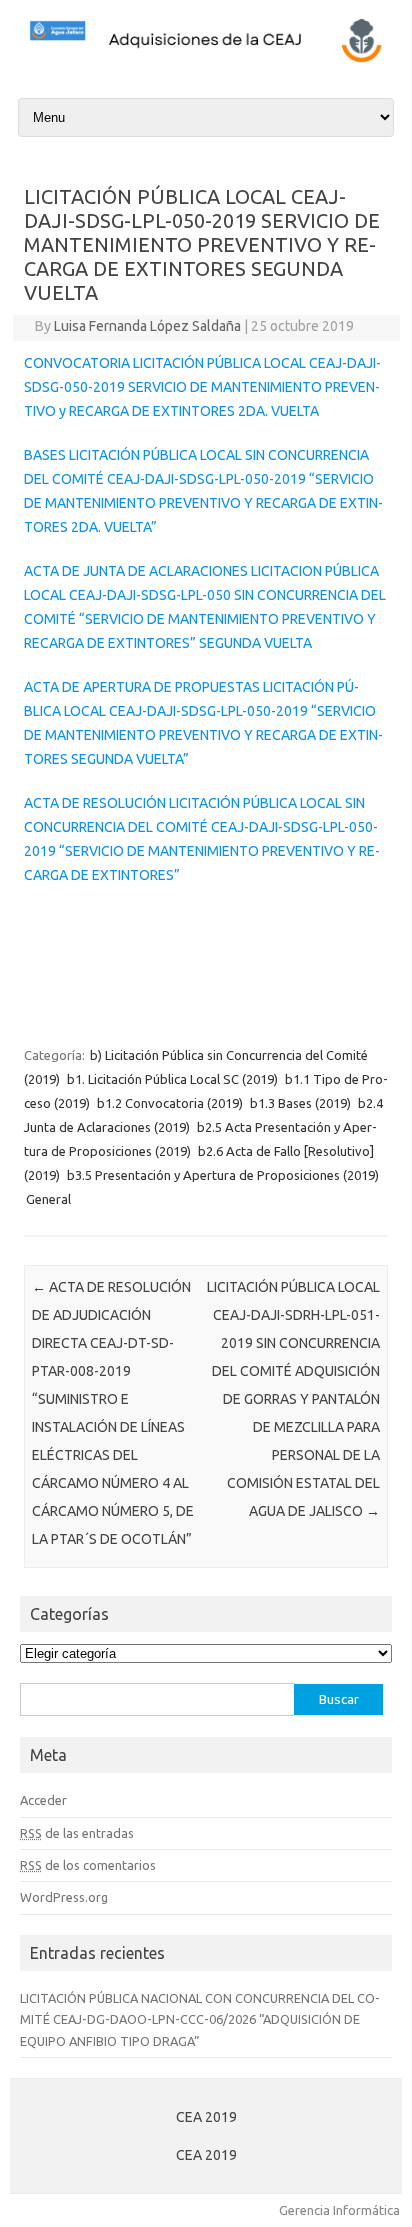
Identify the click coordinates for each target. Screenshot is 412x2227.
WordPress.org (64, 1897)
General (48, 1199)
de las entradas (77, 1833)
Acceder (43, 1800)
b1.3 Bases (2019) (300, 1103)
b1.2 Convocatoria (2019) (170, 1103)
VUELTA (286, 643)
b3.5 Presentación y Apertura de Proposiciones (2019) (223, 1175)
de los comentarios (88, 1865)
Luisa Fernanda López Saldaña (147, 326)
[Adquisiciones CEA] (206, 60)
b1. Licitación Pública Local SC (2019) (172, 1079)
